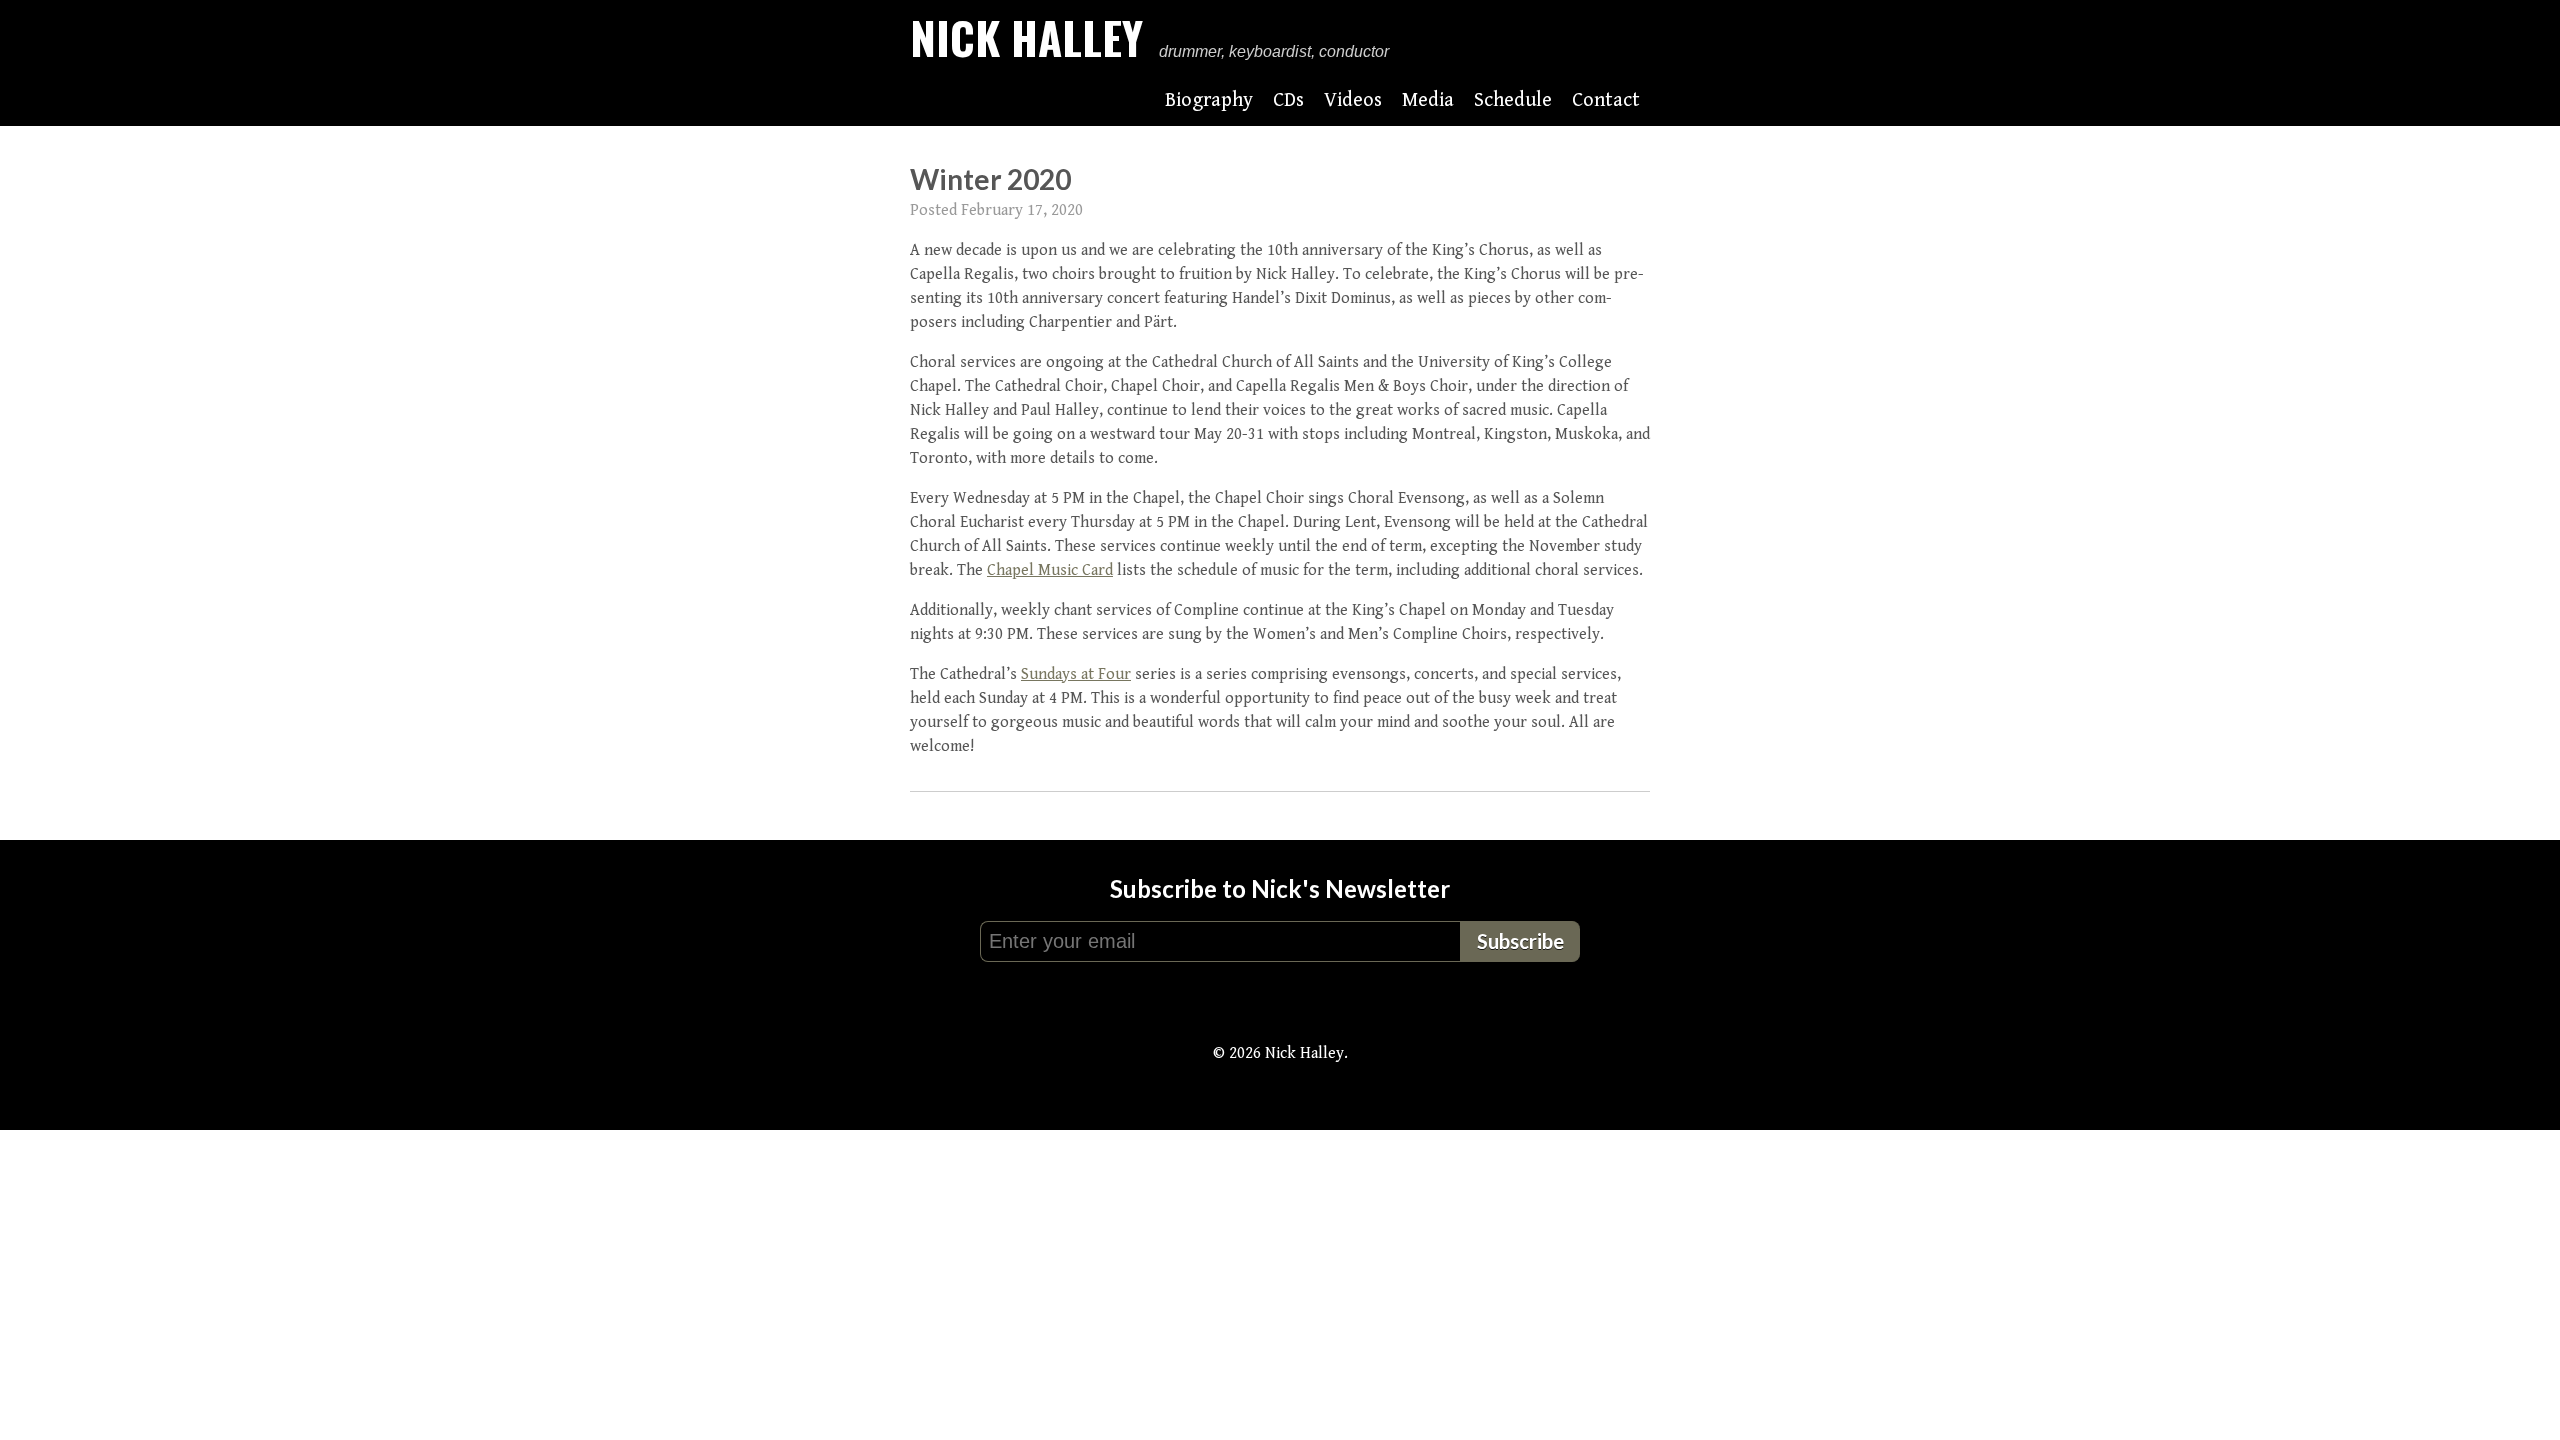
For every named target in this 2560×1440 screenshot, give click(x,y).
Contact (1606, 100)
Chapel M (1019, 570)
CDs (1288, 100)
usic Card (1082, 570)
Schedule (1513, 100)
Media (1428, 100)
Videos (1353, 100)
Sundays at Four (1076, 674)
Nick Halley (1026, 37)
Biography (1209, 100)
